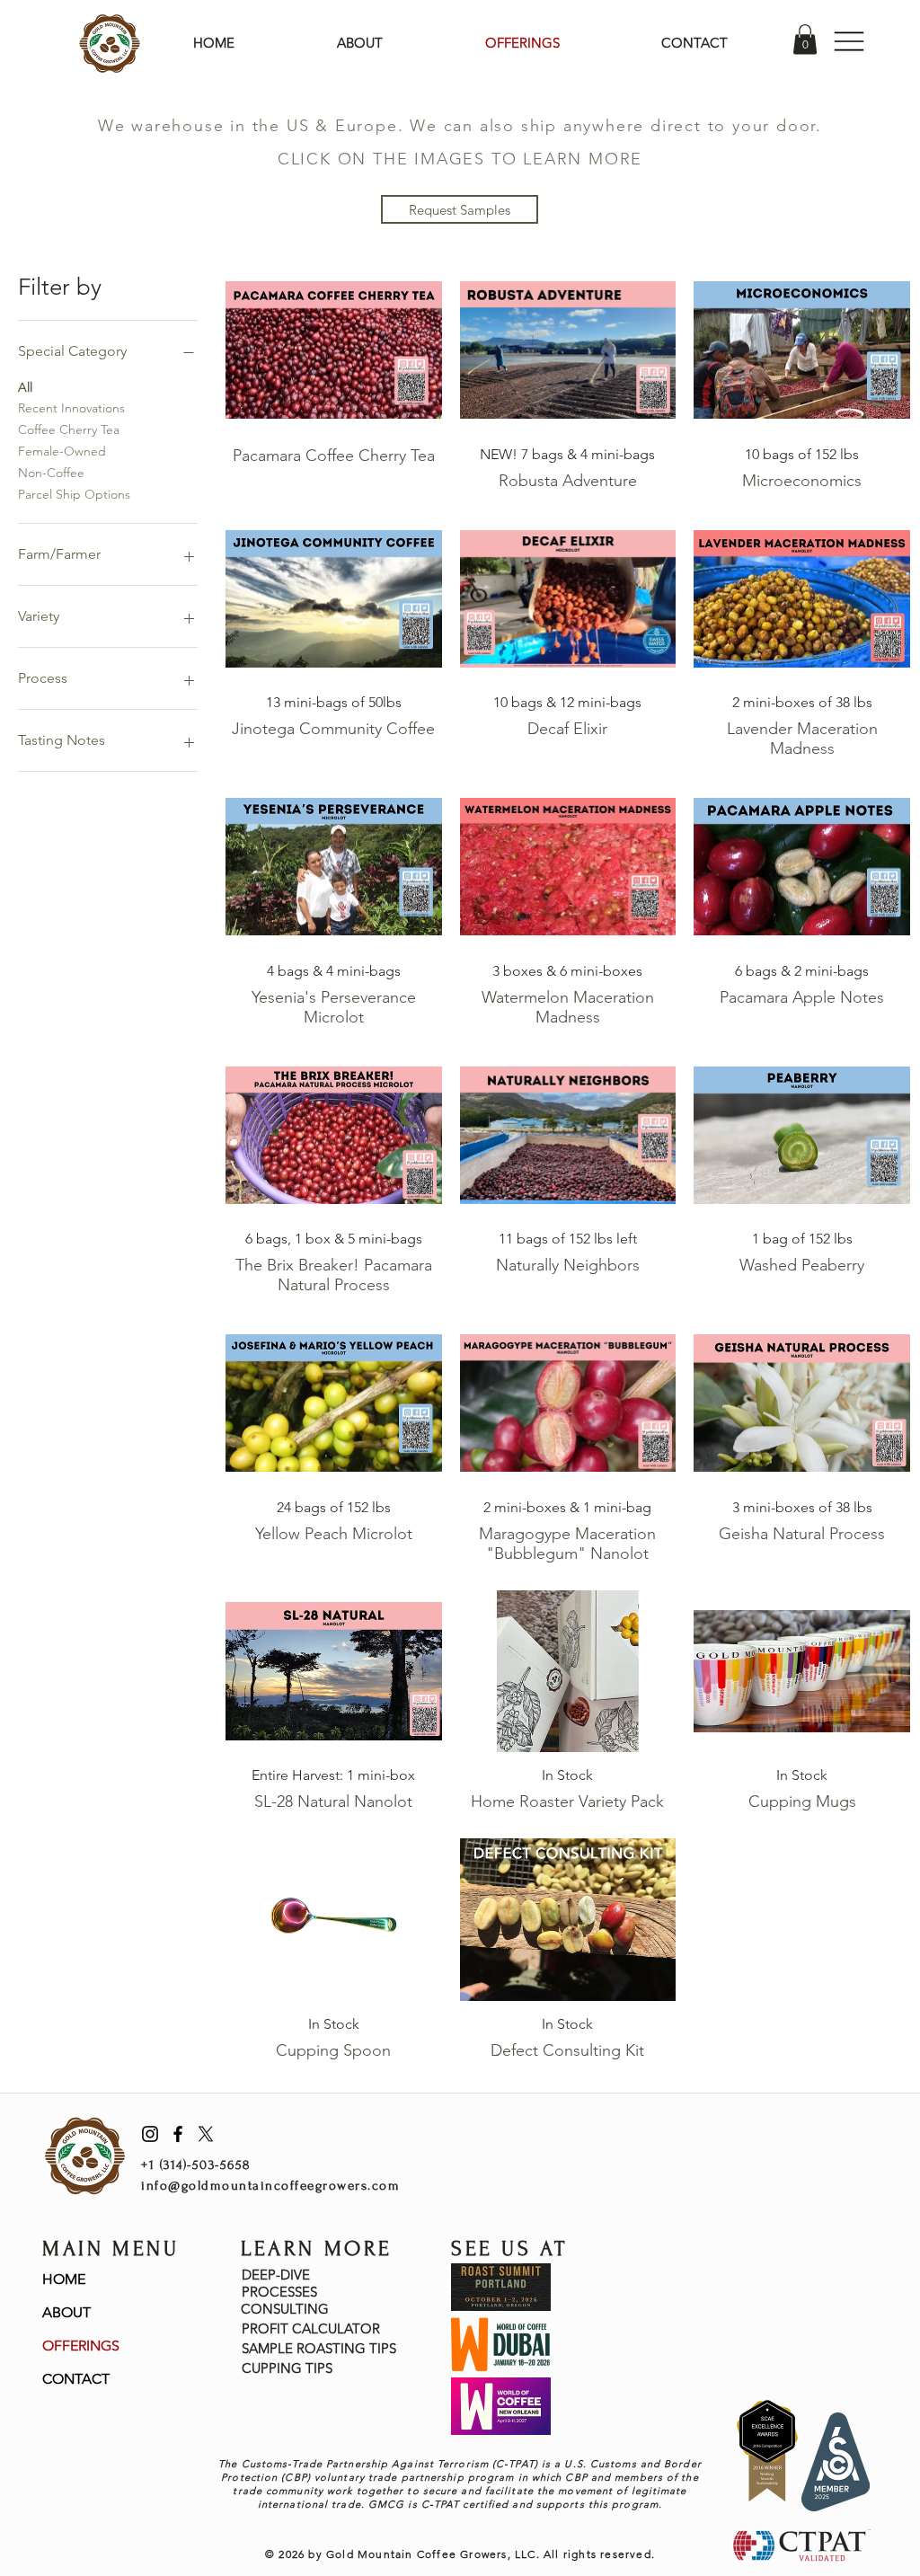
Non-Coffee (51, 473)
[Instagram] (150, 2134)
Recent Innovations (71, 408)
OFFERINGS (81, 2346)
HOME (64, 2279)
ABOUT (66, 2312)
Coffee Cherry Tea (69, 429)
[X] (206, 2134)
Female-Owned (62, 451)
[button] (805, 39)
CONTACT (76, 2379)
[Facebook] (178, 2134)
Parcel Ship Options (74, 494)
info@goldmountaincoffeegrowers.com (270, 2186)
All (25, 387)
